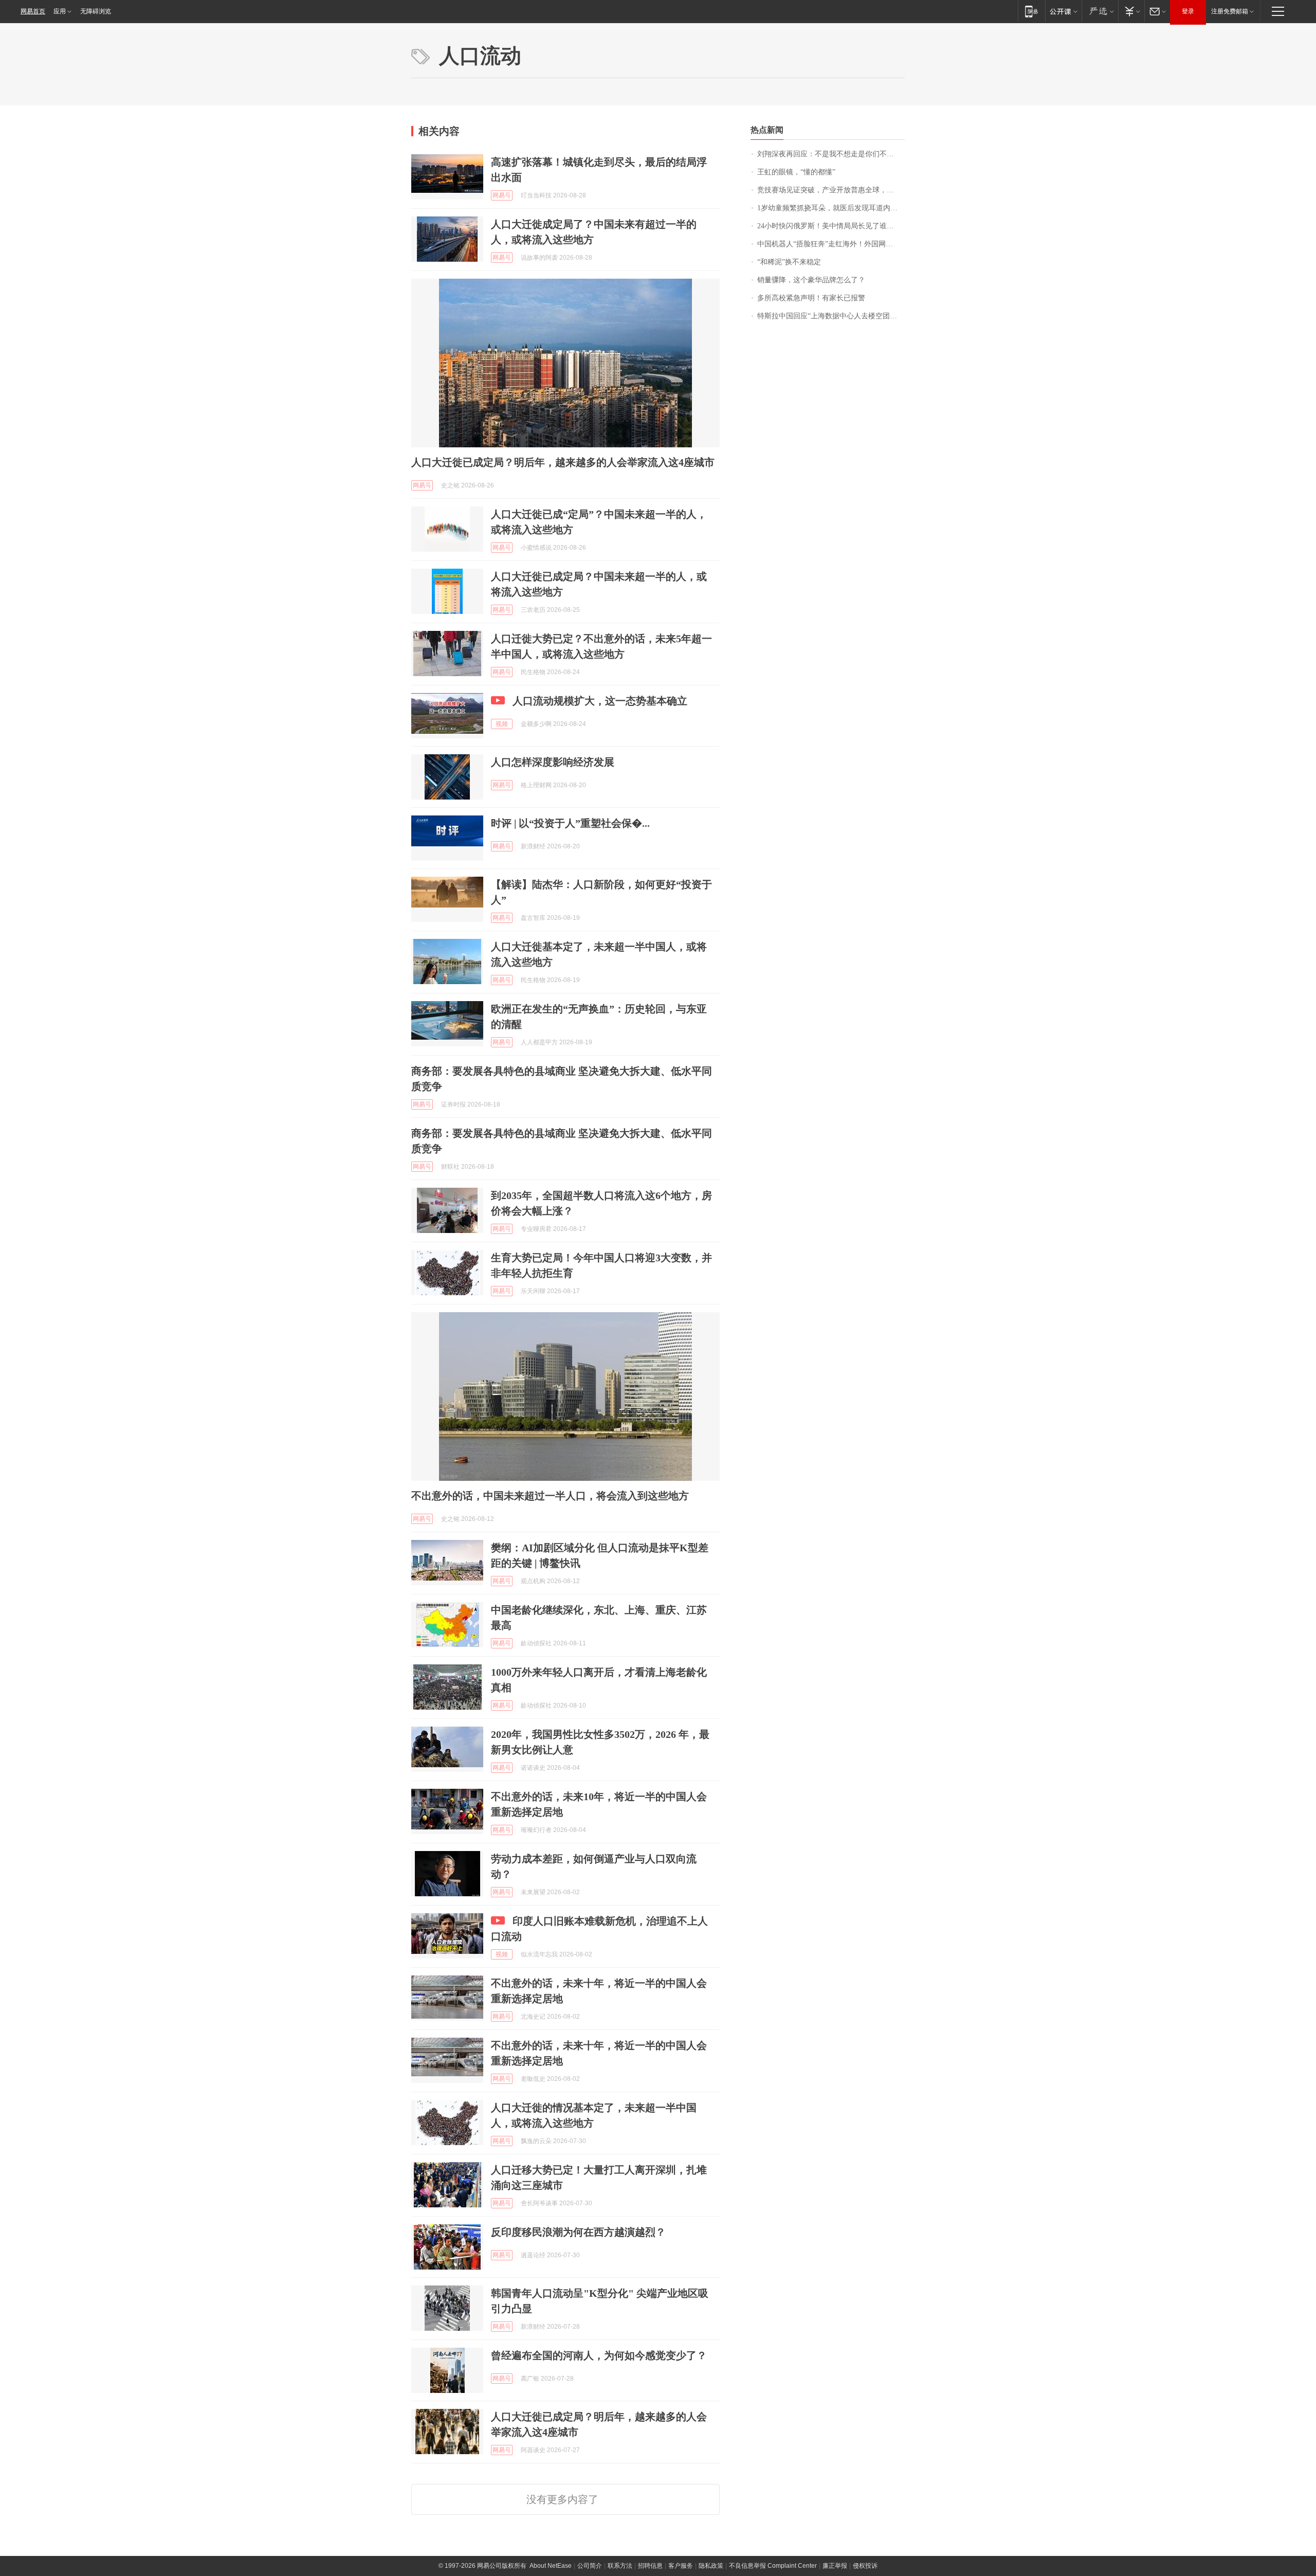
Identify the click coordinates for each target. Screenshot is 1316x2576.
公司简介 (590, 2566)
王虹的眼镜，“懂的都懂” (796, 172)
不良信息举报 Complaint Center (773, 2566)
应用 (60, 11)
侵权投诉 (865, 2566)
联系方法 (620, 2566)
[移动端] (1031, 11)
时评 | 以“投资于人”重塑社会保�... (570, 823)
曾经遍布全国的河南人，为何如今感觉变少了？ (599, 2355)
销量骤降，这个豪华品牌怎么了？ (811, 280)
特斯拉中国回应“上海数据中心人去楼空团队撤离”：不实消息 (831, 316)
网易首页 (33, 11)
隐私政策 (711, 2566)
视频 (502, 724)
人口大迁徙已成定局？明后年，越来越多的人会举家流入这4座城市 (563, 462)
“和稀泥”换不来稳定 (789, 262)
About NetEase (551, 2566)
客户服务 (681, 2566)
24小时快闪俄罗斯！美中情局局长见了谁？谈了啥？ (831, 226)
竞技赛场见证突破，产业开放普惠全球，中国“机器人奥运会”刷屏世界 (831, 190)
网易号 (502, 195)
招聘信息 (650, 2566)
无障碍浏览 (96, 11)
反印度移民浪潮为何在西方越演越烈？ (578, 2232)
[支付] (1131, 11)
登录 (1188, 11)
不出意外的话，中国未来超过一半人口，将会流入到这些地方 (550, 1496)
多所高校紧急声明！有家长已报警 (811, 298)
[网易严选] (1100, 11)
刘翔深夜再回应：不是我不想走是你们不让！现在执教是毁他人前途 (831, 154)
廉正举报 (835, 2566)
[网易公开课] (1063, 11)
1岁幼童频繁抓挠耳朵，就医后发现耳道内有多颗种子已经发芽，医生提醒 (831, 208)
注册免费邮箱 (1230, 11)
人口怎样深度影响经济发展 (553, 762)
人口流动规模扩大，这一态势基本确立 (600, 701)
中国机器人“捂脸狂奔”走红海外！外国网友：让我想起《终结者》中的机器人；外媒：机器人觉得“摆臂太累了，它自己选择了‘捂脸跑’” (831, 244)
